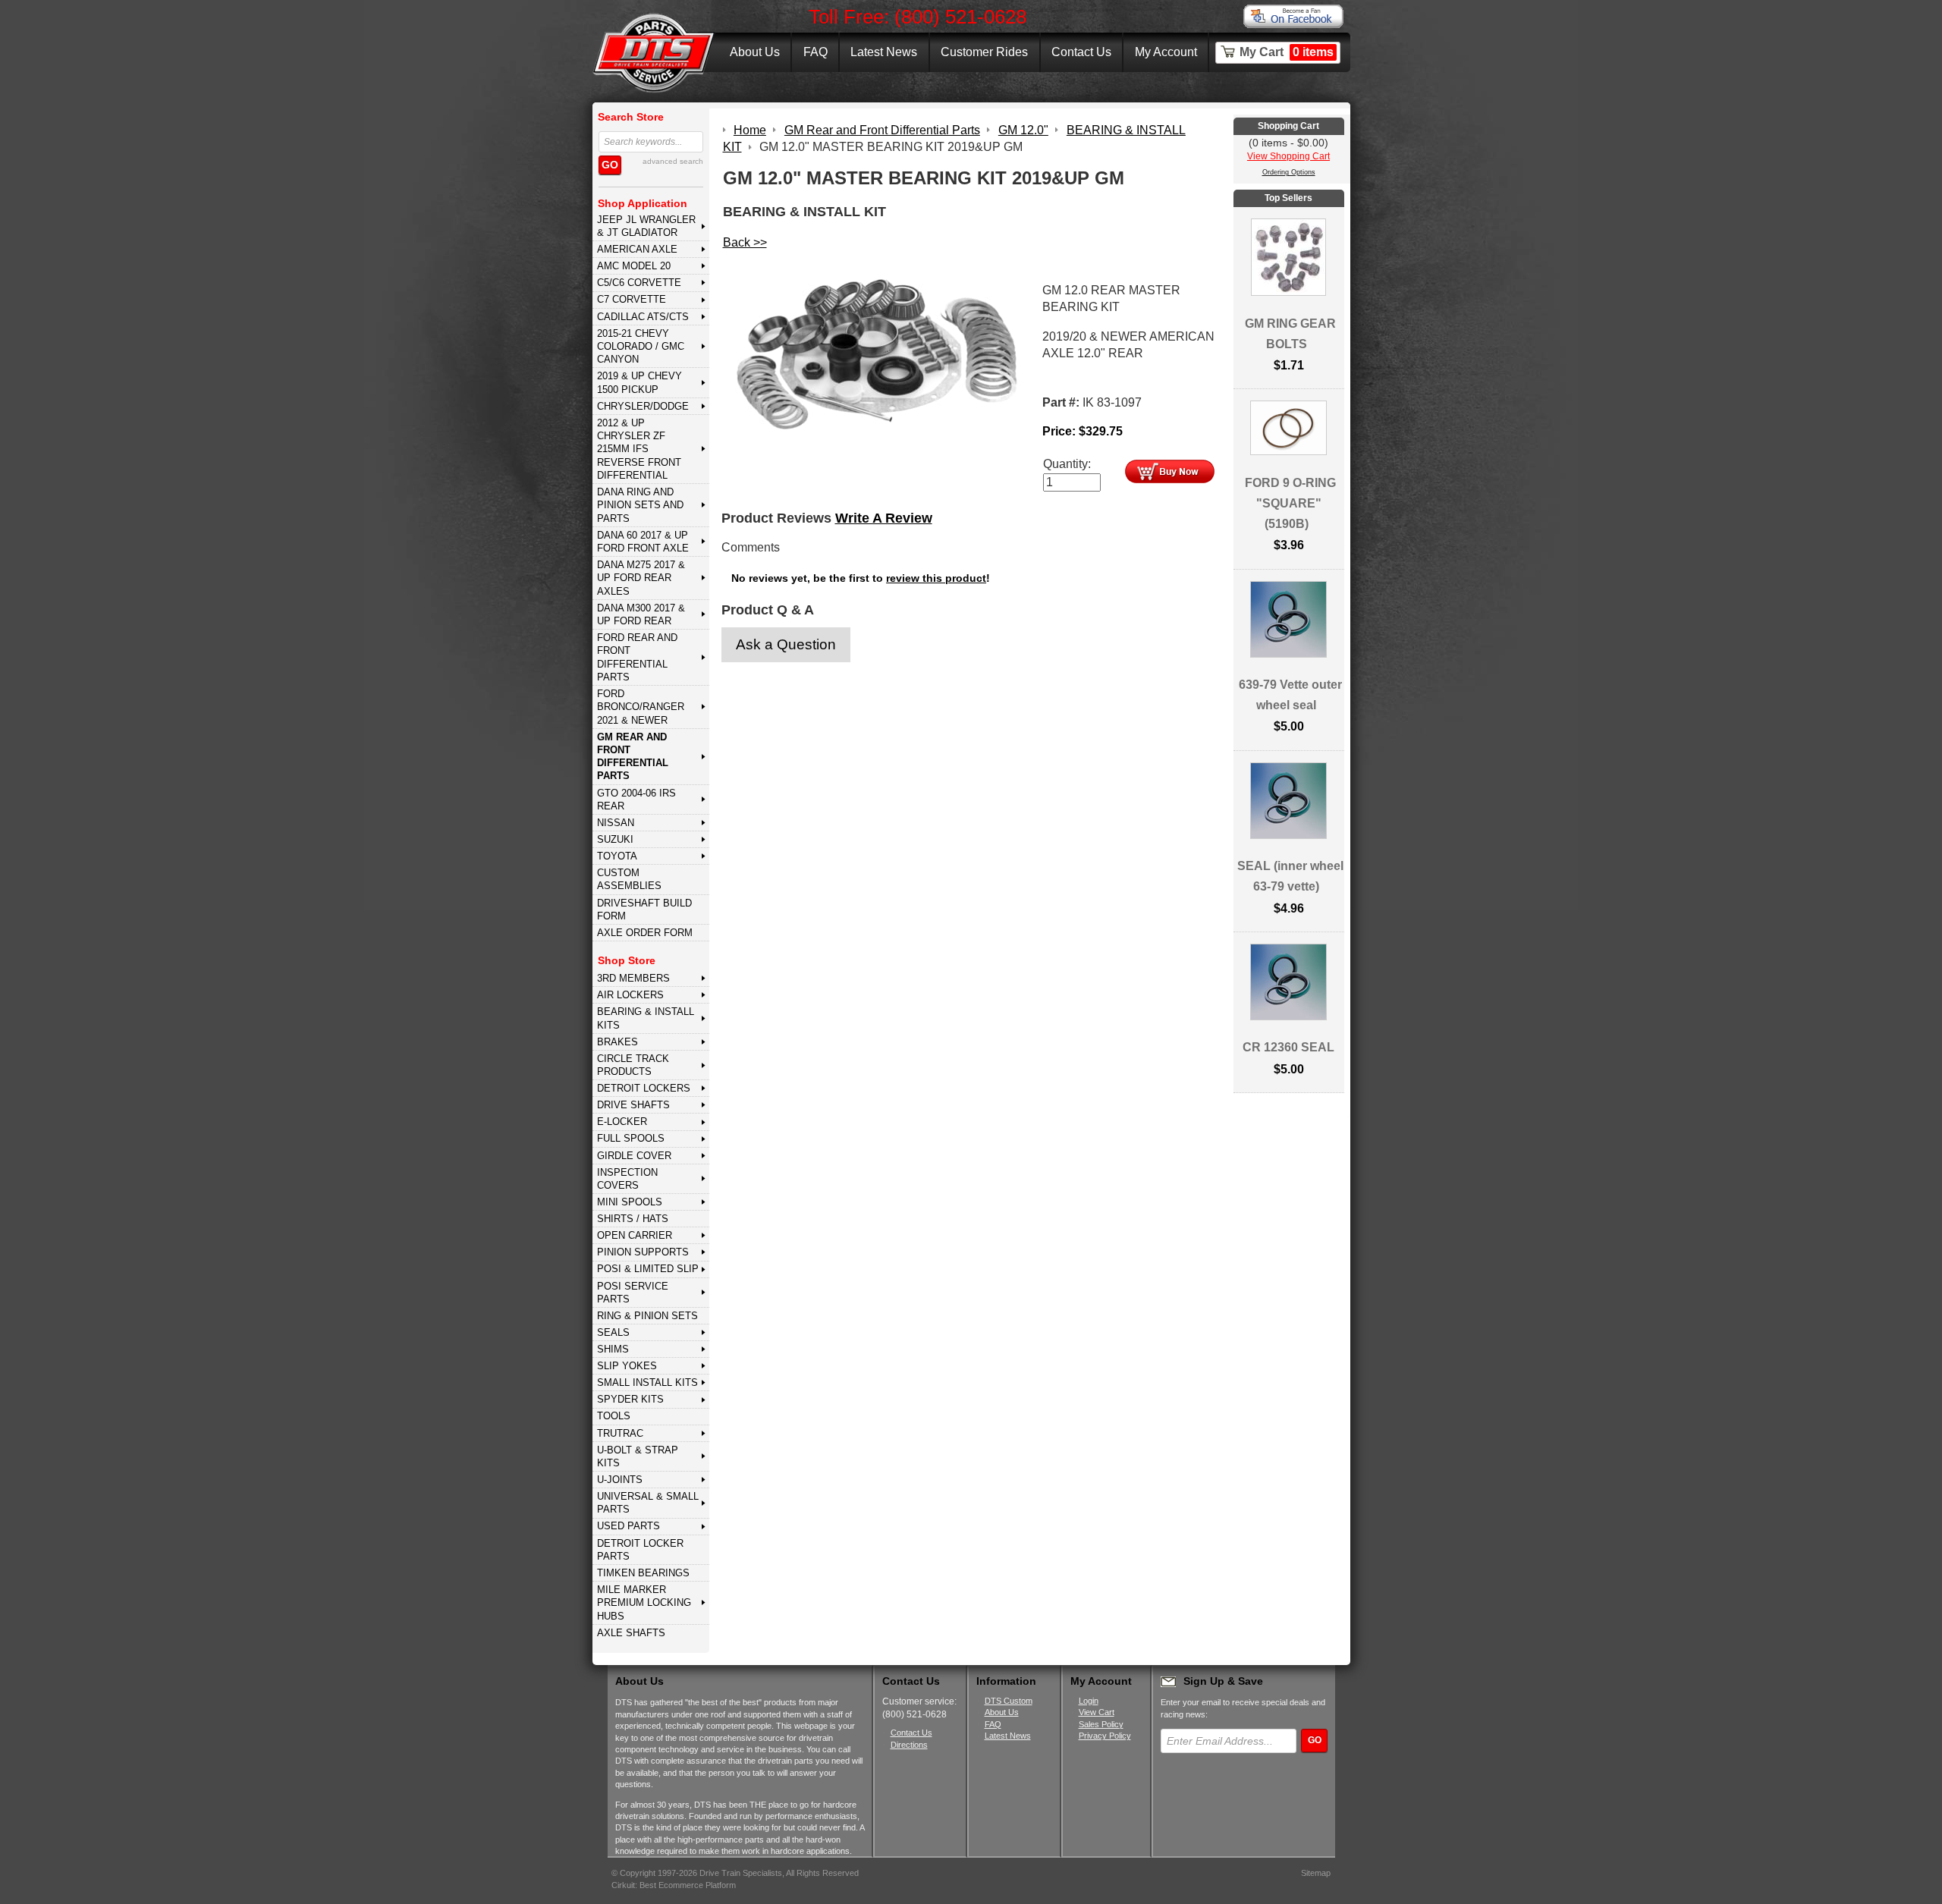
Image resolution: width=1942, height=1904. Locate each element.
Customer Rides (984, 52)
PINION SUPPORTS (643, 1252)
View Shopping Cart (1288, 156)
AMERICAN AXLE (637, 249)
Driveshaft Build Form (644, 910)
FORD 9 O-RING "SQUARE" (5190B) (1290, 503)
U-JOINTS (620, 1480)
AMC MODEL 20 (634, 266)
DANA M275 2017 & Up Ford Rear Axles (641, 578)
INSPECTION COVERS (627, 1179)
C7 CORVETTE (632, 299)
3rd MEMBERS (633, 978)
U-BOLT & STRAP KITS (638, 1456)
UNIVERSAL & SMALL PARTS (648, 1503)
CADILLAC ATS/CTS (643, 317)
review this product (936, 578)
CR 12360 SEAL (1288, 1047)
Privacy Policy (1105, 1736)
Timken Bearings (643, 1573)
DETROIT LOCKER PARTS (640, 1550)
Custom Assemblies (629, 879)
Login (1089, 1701)
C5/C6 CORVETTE (639, 283)
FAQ (815, 52)
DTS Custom (1009, 1701)
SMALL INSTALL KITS (647, 1382)
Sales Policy (1101, 1724)
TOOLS (614, 1416)
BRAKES (617, 1042)
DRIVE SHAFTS (633, 1105)
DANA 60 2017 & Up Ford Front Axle (643, 542)
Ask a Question (786, 644)
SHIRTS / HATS (633, 1219)
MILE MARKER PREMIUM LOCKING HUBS (644, 1603)
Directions (909, 1745)
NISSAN (616, 823)
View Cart (1097, 1712)
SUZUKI (615, 839)
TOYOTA (617, 856)
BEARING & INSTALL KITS (646, 1018)
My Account (1166, 52)
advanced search (673, 161)
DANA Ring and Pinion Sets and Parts (640, 505)
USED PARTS (628, 1526)
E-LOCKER (622, 1122)
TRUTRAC (620, 1433)
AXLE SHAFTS (631, 1633)
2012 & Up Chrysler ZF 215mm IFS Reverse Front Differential (639, 449)
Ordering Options (1289, 172)
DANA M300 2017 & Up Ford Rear (641, 614)
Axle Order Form (645, 933)
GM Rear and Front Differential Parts (633, 757)
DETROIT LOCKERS (644, 1088)
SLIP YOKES (627, 1366)
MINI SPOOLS (630, 1202)
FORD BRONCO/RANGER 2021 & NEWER (641, 707)
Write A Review (884, 518)
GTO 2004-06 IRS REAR (636, 800)
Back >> (745, 242)
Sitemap (1316, 1873)
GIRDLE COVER (634, 1156)
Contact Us (1081, 52)
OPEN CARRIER (635, 1235)
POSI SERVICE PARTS (633, 1293)
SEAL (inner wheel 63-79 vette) (1290, 876)
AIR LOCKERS (630, 995)
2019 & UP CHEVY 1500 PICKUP (639, 382)
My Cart (1287, 52)
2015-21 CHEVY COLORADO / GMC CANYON (641, 347)
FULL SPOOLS (631, 1138)
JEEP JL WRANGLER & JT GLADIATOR (646, 226)
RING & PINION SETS (647, 1316)
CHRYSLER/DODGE (643, 406)
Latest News (884, 52)
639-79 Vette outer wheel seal (1290, 695)
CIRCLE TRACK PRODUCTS (633, 1065)
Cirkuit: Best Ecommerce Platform (674, 1885)
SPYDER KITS (630, 1399)
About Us (755, 52)
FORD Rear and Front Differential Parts (637, 657)
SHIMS (613, 1349)
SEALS (613, 1332)
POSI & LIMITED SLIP (648, 1269)
